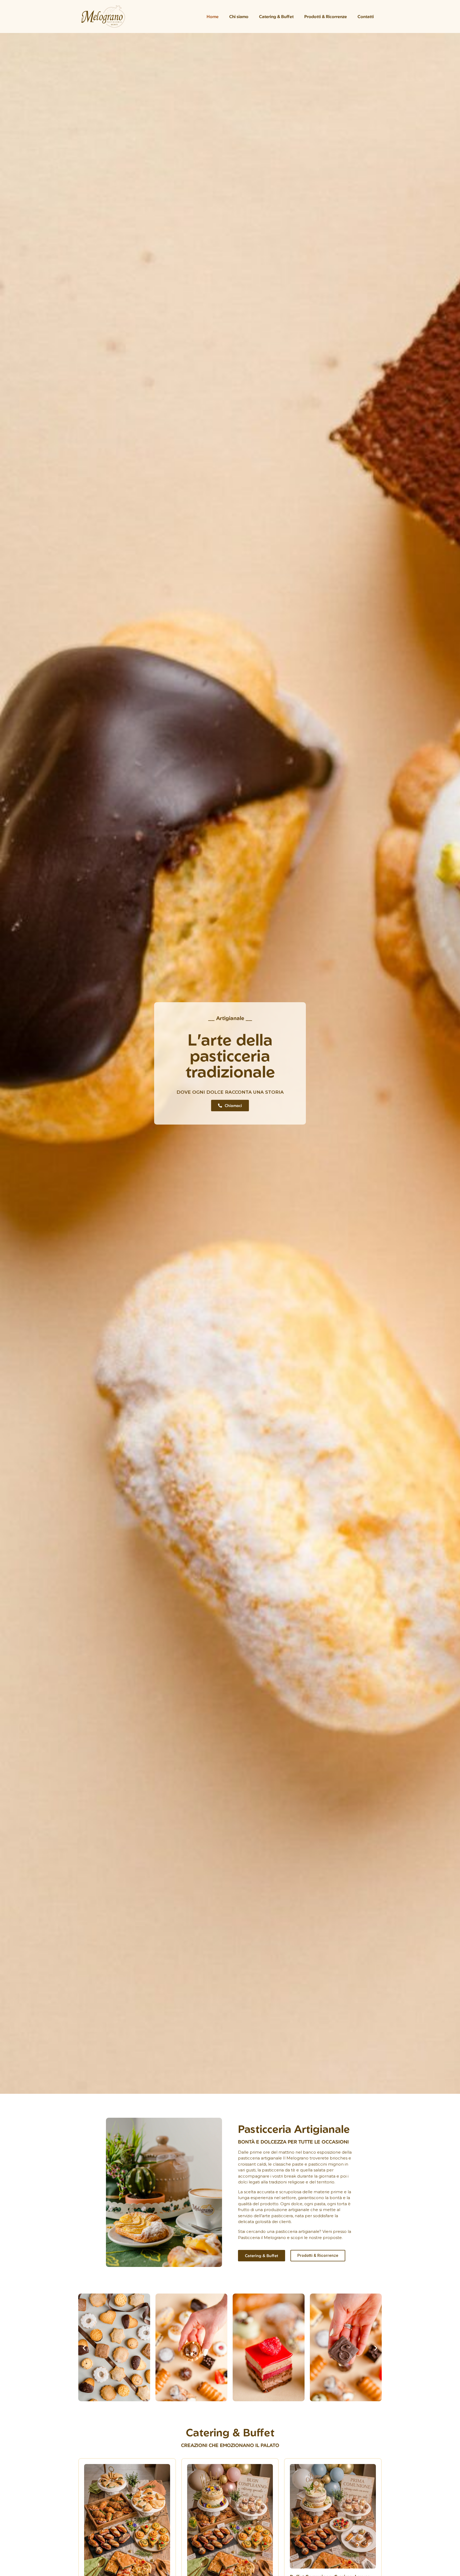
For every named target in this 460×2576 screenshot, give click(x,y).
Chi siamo (239, 16)
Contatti (366, 16)
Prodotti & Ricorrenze (326, 16)
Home (213, 16)
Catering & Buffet (276, 16)
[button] (84, 2348)
